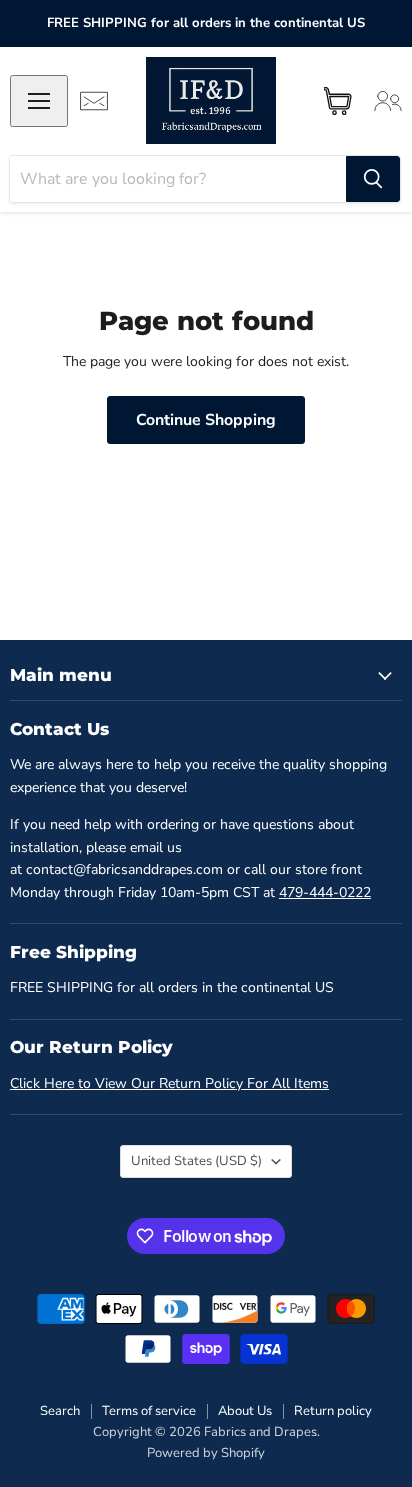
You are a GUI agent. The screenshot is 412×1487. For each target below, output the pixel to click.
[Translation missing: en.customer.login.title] (388, 101)
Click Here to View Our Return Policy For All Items (169, 1083)
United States (196, 1161)
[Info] (94, 101)
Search (60, 1411)
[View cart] (338, 101)
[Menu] (39, 101)
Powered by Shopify (206, 1453)
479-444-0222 (325, 892)
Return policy (333, 1411)
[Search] (373, 179)
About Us (245, 1411)
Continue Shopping (206, 420)
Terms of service (149, 1411)
